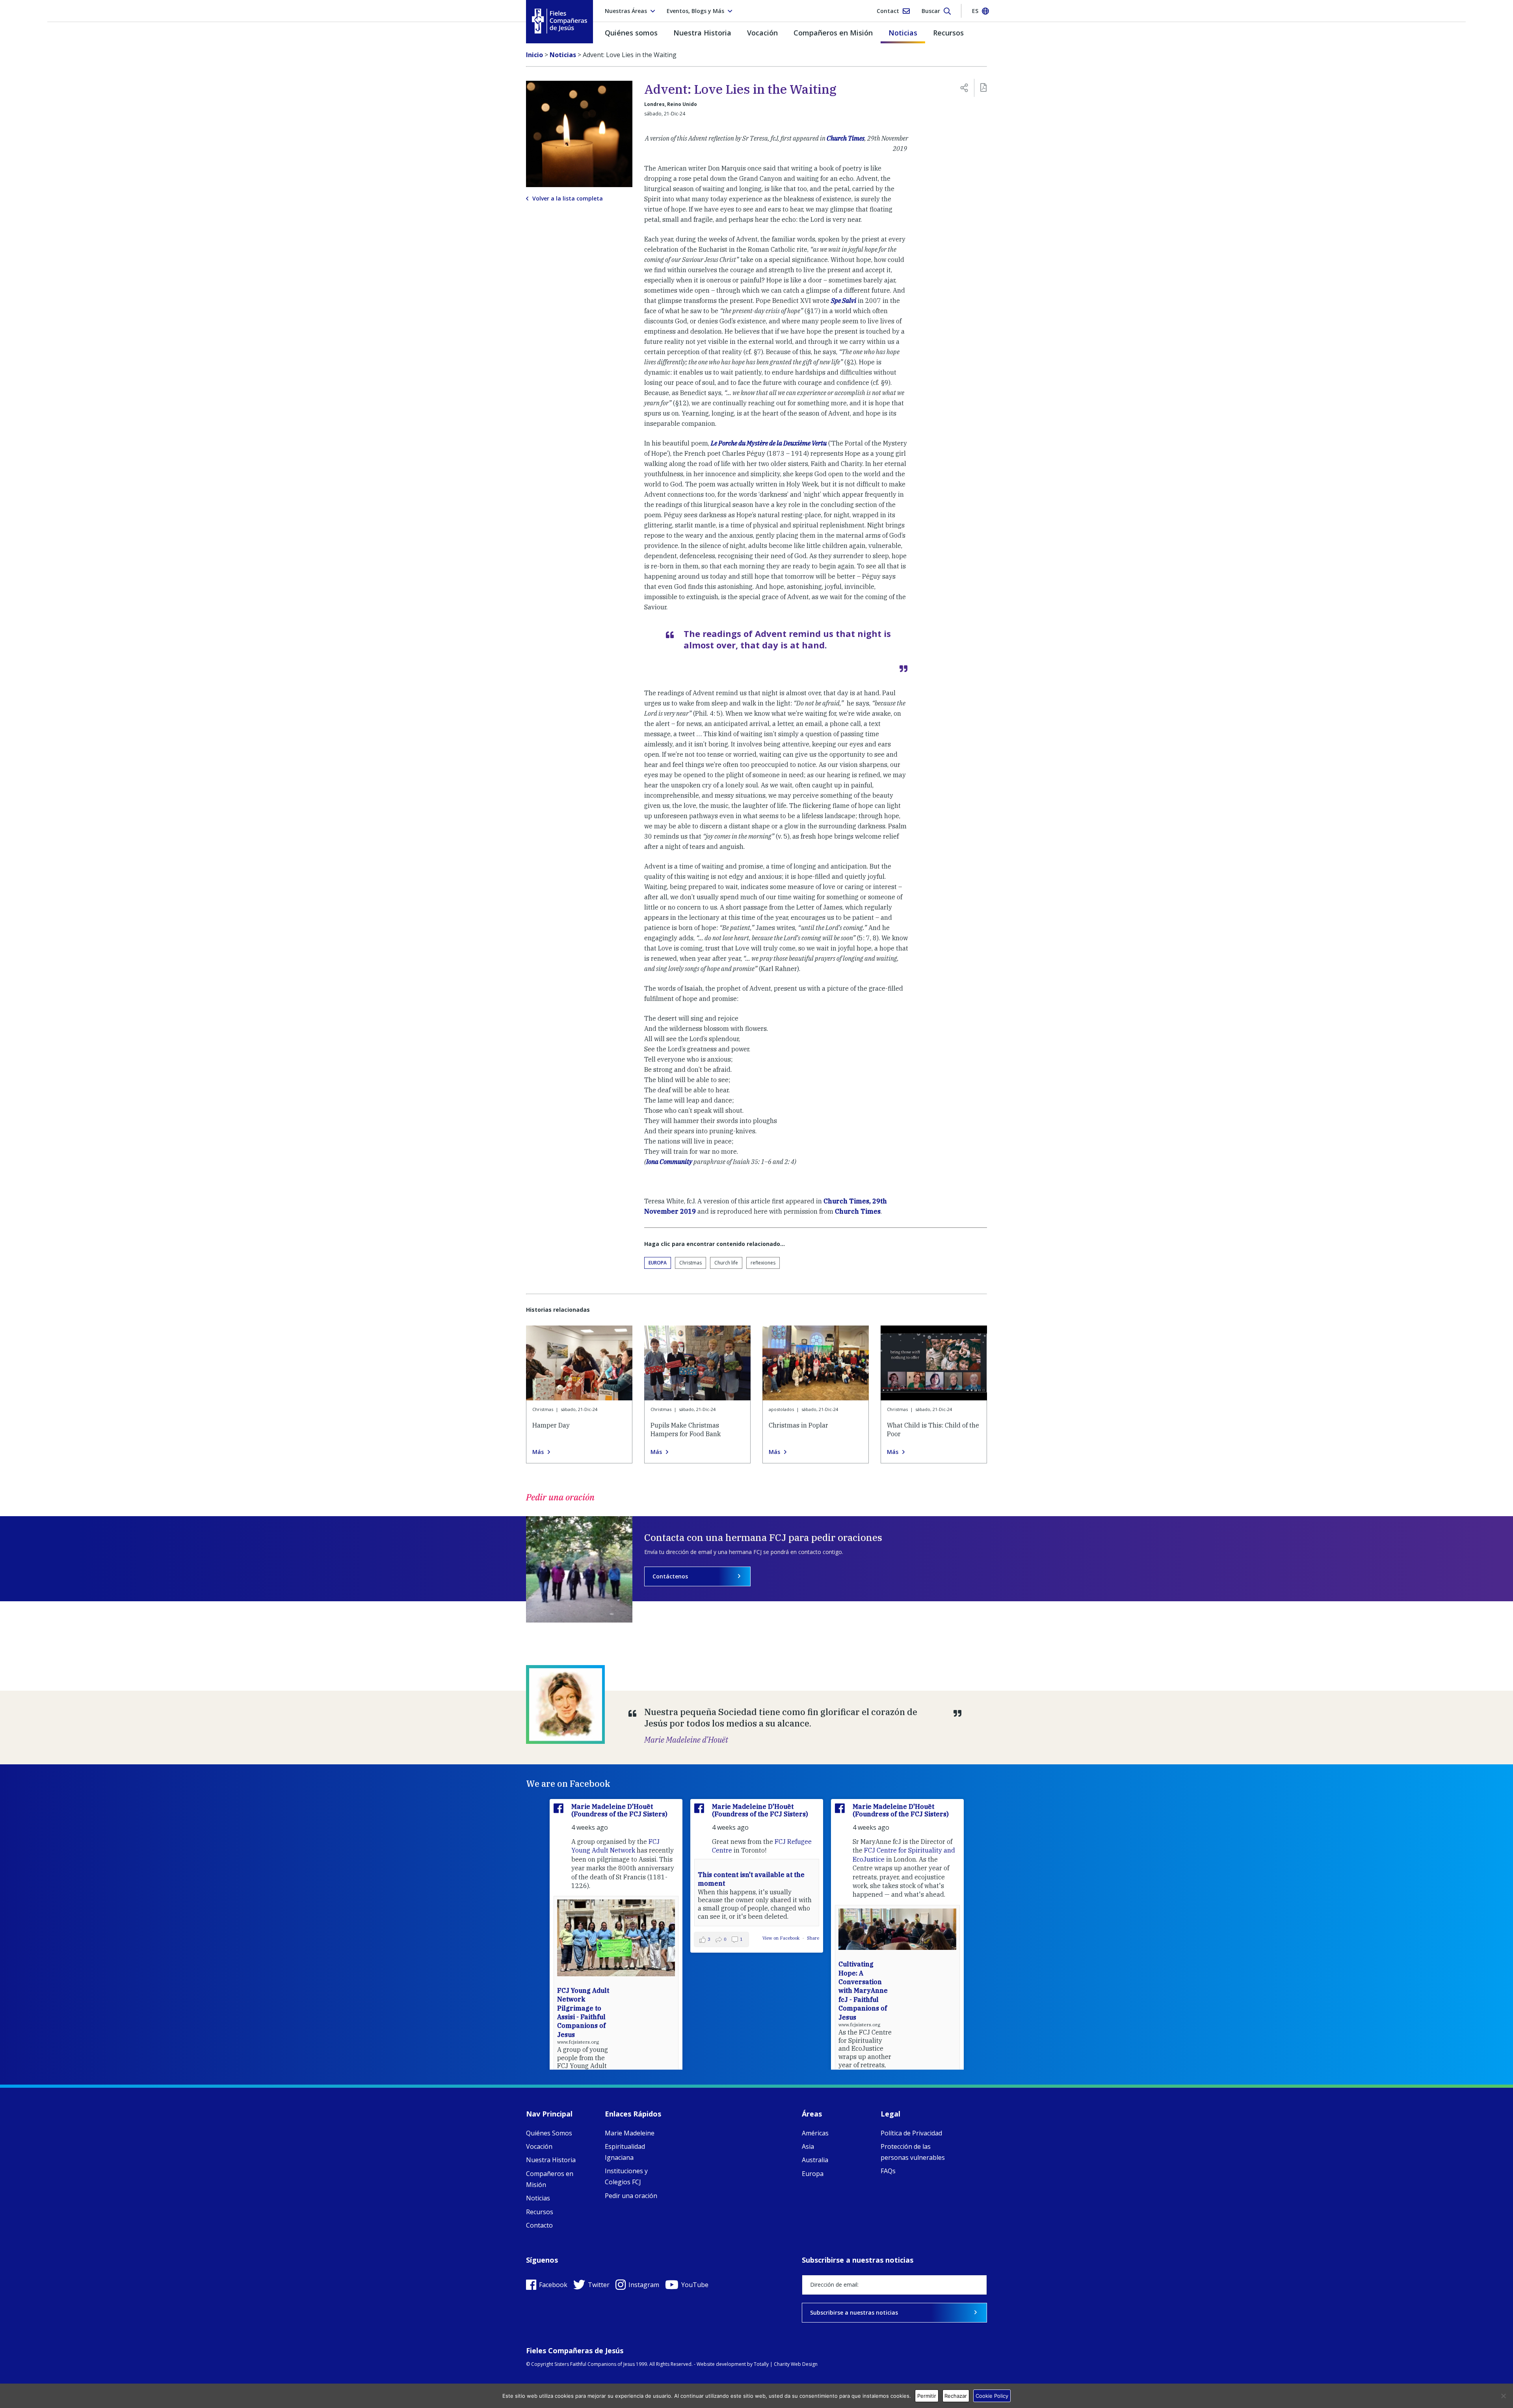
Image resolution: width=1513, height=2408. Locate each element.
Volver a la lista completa (568, 199)
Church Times (846, 138)
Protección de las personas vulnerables (913, 2152)
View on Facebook (782, 1938)
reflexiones (763, 1263)
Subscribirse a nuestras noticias (854, 2312)
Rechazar (956, 2396)
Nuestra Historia (702, 33)
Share (813, 1938)
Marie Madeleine (630, 2133)
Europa (658, 1263)
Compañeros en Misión (833, 33)
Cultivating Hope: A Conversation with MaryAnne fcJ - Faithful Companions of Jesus (863, 1990)
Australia (815, 2160)
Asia (808, 2146)
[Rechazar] (1503, 2396)
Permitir (927, 2396)
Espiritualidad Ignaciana (625, 2152)
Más (538, 1452)
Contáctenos (670, 1576)
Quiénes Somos (549, 2133)
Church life (726, 1263)
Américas (815, 2133)
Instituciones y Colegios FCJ (626, 2176)
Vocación (762, 33)
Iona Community (669, 1162)
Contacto (539, 2225)
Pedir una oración (631, 2196)
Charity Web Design (796, 2364)
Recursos (948, 33)
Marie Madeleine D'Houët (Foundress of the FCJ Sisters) (619, 1810)
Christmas (691, 1263)
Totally (761, 2364)
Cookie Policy (992, 2396)
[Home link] (559, 21)
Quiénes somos (631, 33)
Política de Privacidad (911, 2133)
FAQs (888, 2171)
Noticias (903, 33)
